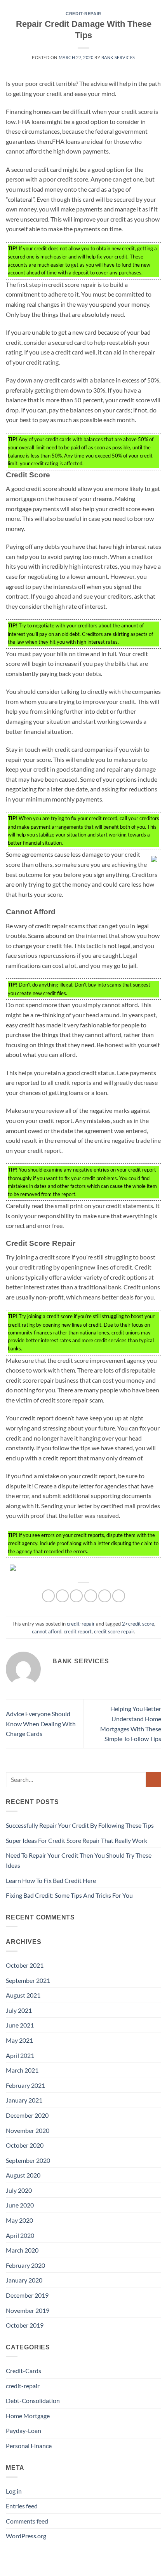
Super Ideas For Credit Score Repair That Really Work (77, 1840)
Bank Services (118, 57)
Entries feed (22, 2506)
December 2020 (27, 2115)
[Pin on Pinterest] (105, 1596)
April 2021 (20, 2055)
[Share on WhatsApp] (48, 1596)
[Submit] (154, 1779)
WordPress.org (26, 2536)
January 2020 (24, 2280)
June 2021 (20, 2025)
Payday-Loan (23, 2430)
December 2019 (27, 2295)
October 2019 (25, 2325)
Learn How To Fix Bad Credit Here (51, 1880)
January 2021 (24, 2100)
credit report (78, 1631)
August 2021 (23, 1995)
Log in (14, 2491)
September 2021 (28, 1980)
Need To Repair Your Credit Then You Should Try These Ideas (79, 1860)
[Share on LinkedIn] (119, 1596)
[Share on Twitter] (76, 1596)
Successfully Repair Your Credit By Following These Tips (80, 1825)
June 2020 (20, 2205)
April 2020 (20, 2235)
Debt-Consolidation (33, 2400)
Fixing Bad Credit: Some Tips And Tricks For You (69, 1895)
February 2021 (25, 2085)
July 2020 (19, 2190)
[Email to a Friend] (91, 1596)
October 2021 (25, 1965)
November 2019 (28, 2310)
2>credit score (138, 1624)
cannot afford (47, 1631)
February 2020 (25, 2265)
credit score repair (114, 1631)
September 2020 (28, 2160)
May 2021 (19, 2040)
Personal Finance (29, 2446)
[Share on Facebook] (62, 1596)
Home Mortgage (28, 2416)
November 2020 (28, 2130)
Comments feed (27, 2521)
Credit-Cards (23, 2371)
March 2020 (22, 2250)
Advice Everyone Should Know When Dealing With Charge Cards (41, 1724)
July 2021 (19, 2010)
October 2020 (25, 2145)
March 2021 (22, 2070)
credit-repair (83, 14)
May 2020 (19, 2220)
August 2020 (23, 2175)
